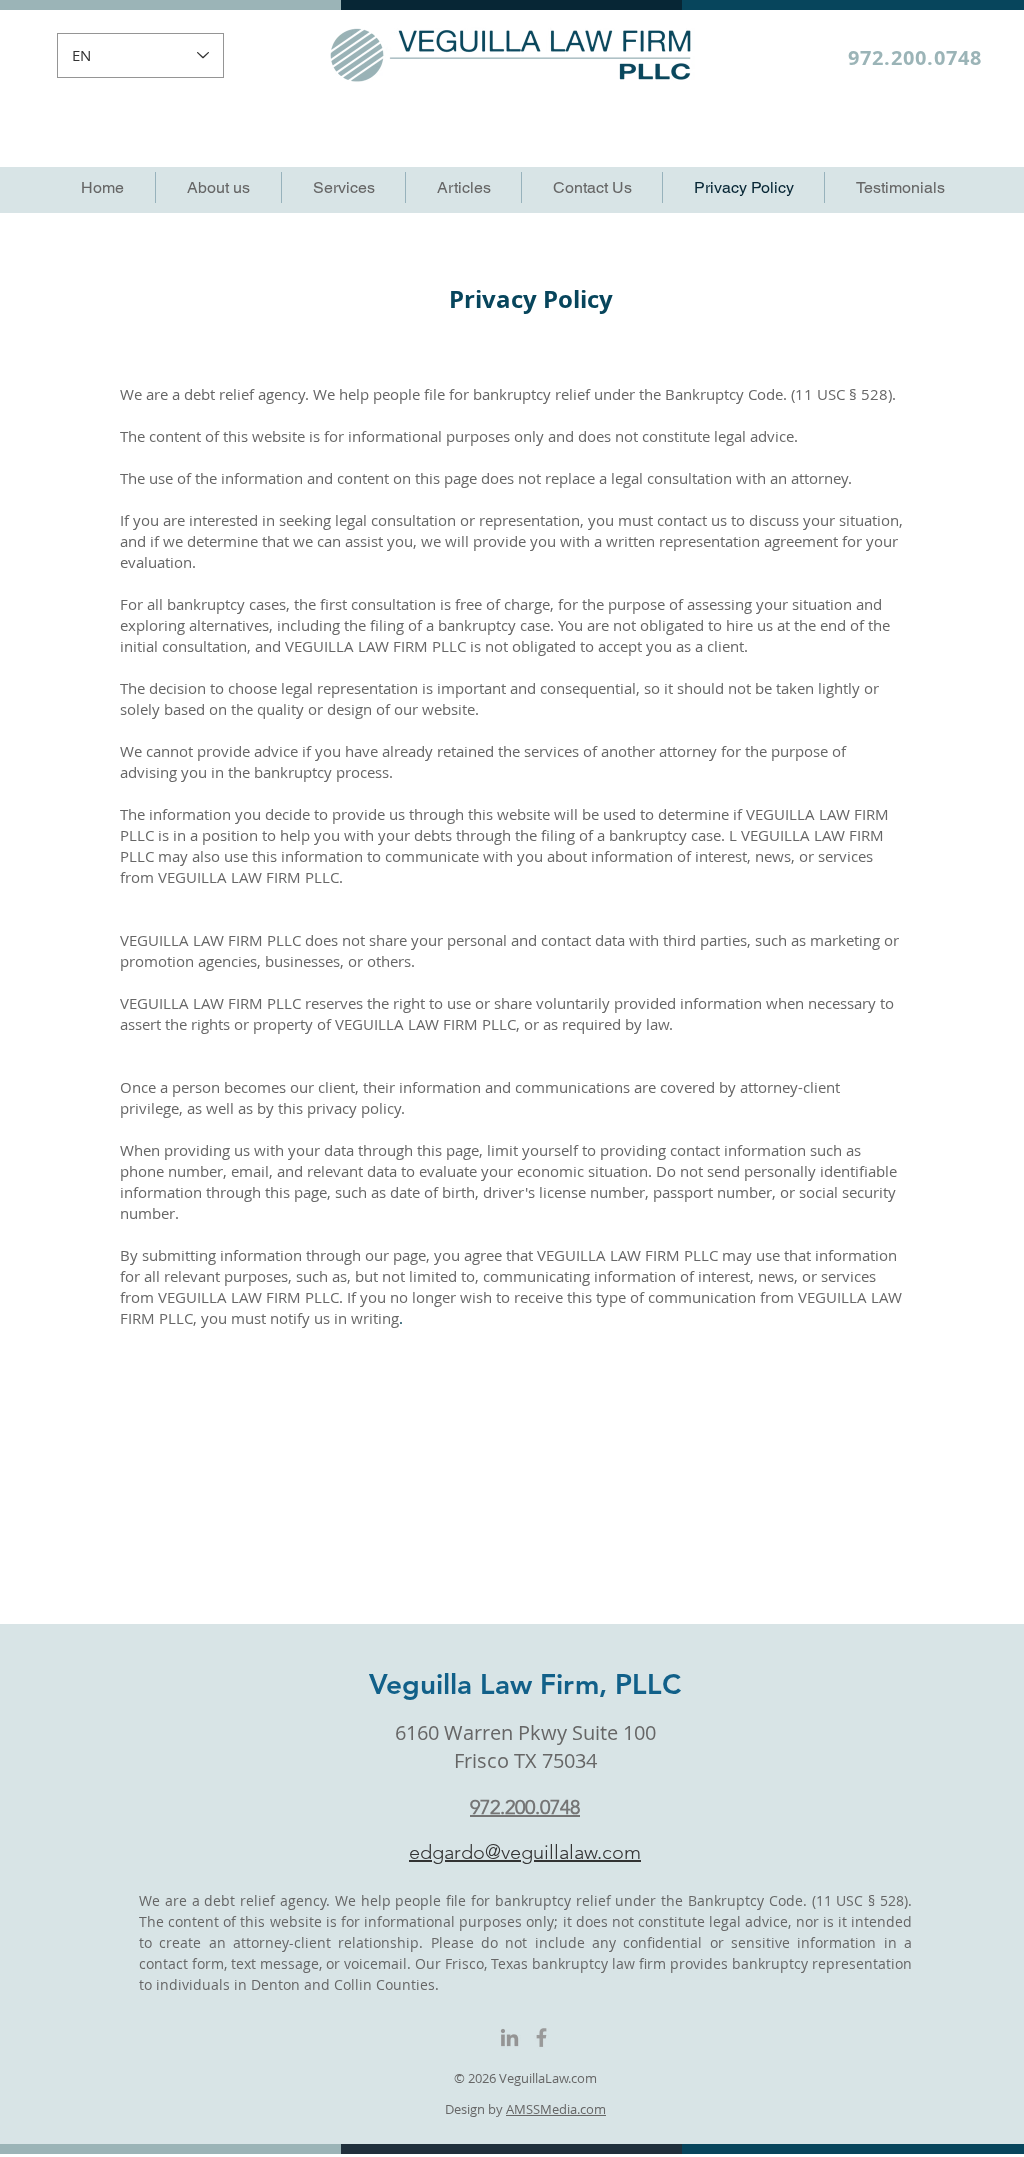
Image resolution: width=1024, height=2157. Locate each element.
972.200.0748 (915, 57)
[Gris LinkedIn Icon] (509, 2037)
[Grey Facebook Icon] (541, 2037)
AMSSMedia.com (556, 2109)
